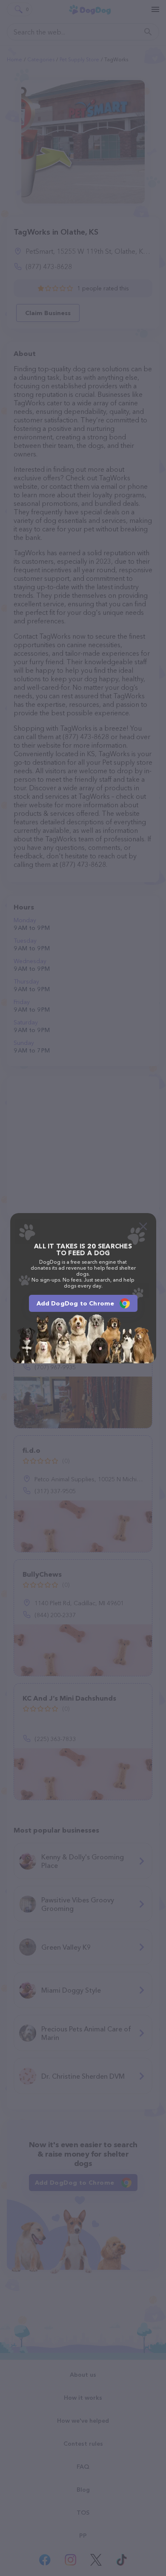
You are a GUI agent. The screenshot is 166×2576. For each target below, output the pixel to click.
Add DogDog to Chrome (76, 1303)
